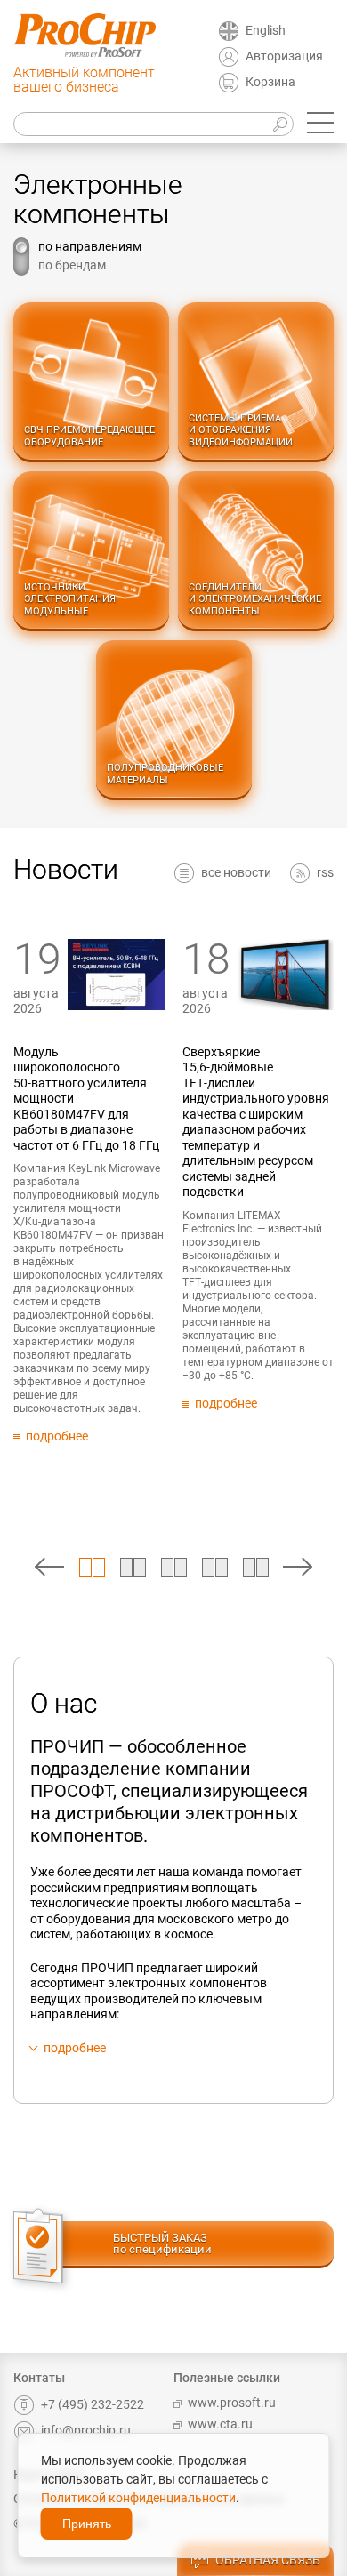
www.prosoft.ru (232, 2403)
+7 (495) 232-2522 (93, 2404)
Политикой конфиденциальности (138, 2498)
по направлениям (90, 246)
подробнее (75, 2048)
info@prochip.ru (86, 2430)
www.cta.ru (220, 2424)
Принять (87, 2524)
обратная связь (268, 2560)
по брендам (72, 265)
